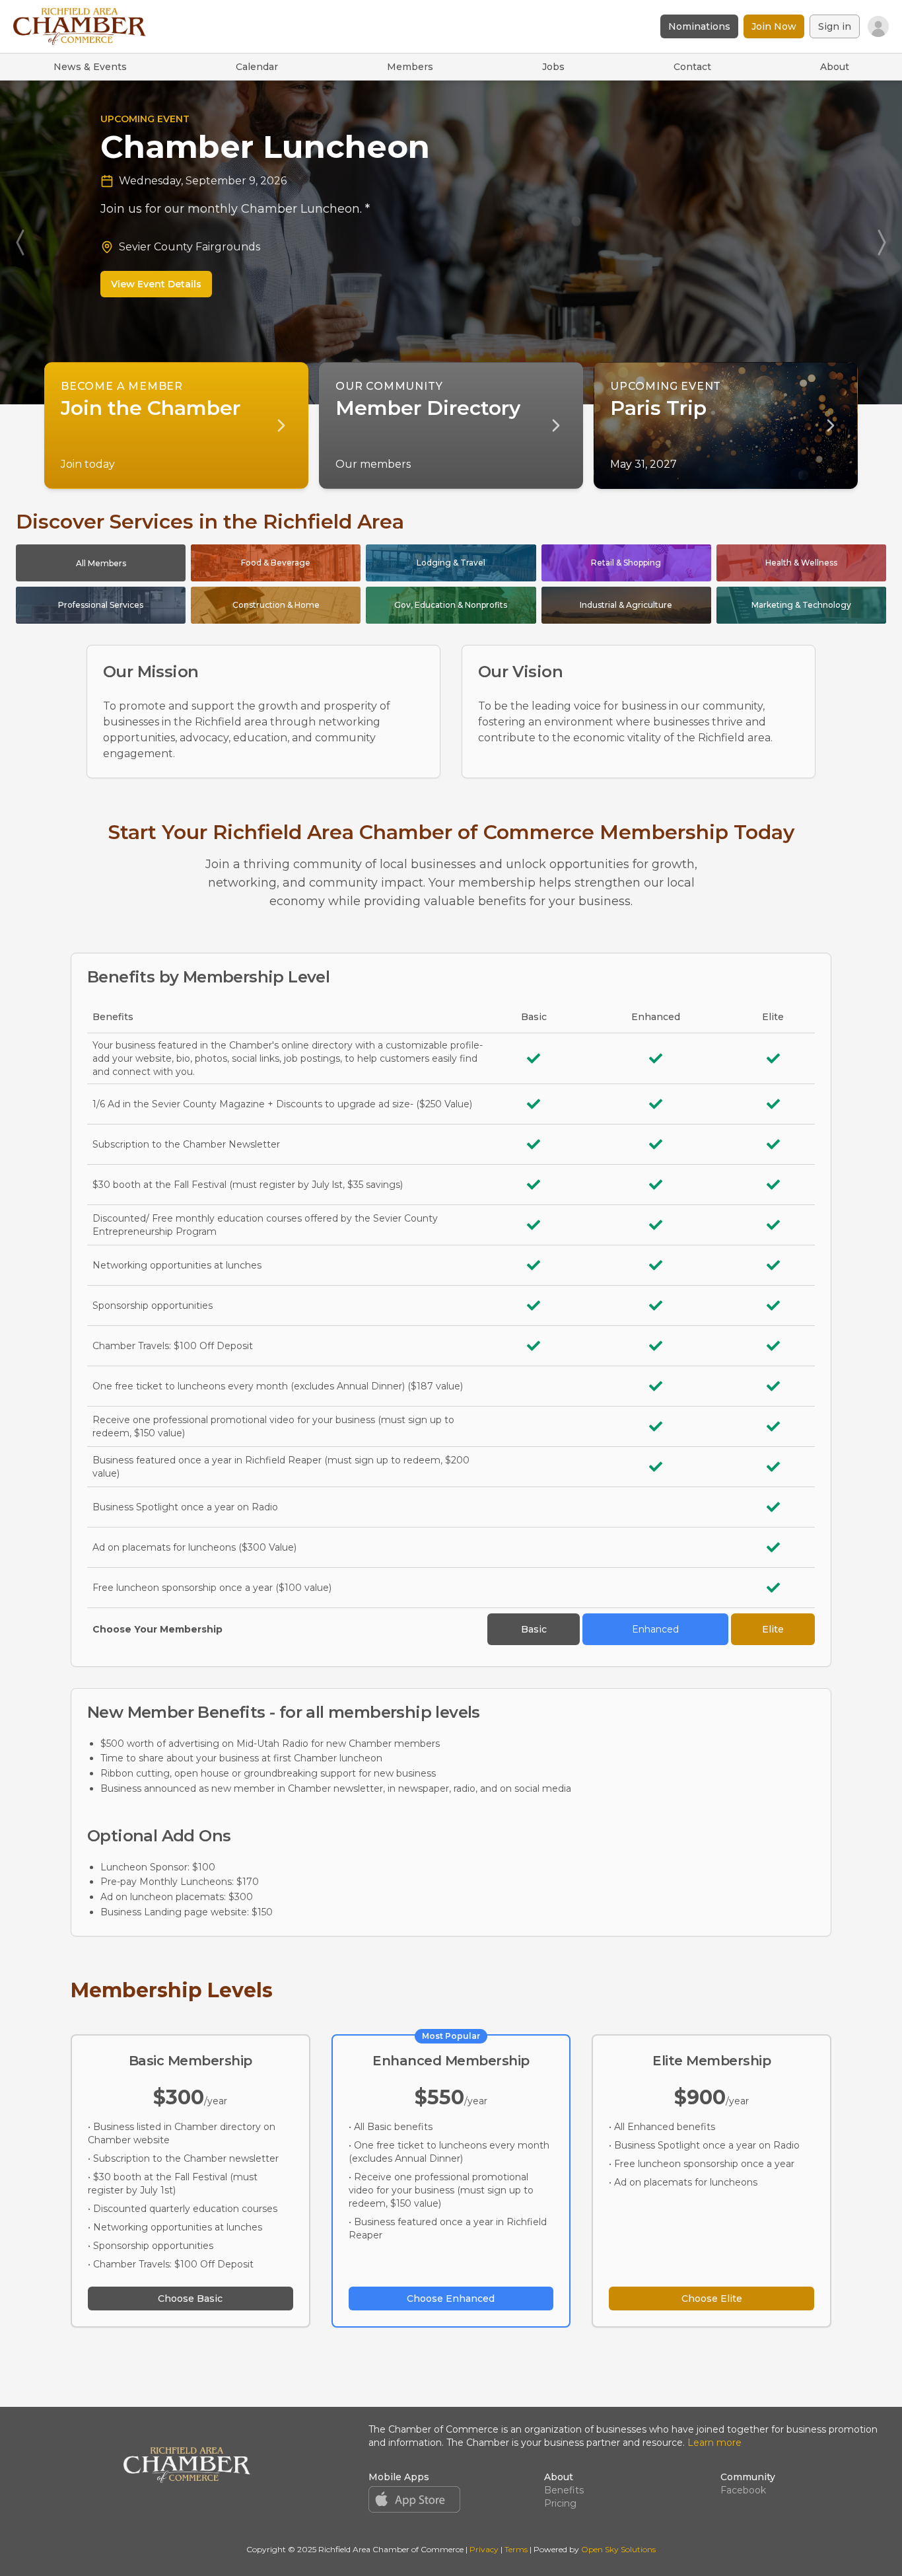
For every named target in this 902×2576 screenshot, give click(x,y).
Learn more (714, 2443)
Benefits (564, 2490)
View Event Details (204, 244)
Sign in (835, 26)
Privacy (484, 2549)
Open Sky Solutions (618, 2549)
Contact (692, 67)
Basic (534, 1629)
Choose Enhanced (451, 2299)
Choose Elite (712, 2299)
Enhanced (655, 1629)
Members (410, 67)
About (835, 67)
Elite (773, 1629)
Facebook (743, 2490)
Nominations (699, 26)
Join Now (774, 26)
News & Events (90, 67)
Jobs (553, 67)
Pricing (560, 2503)
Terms (516, 2549)
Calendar (257, 67)
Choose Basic (190, 2299)
